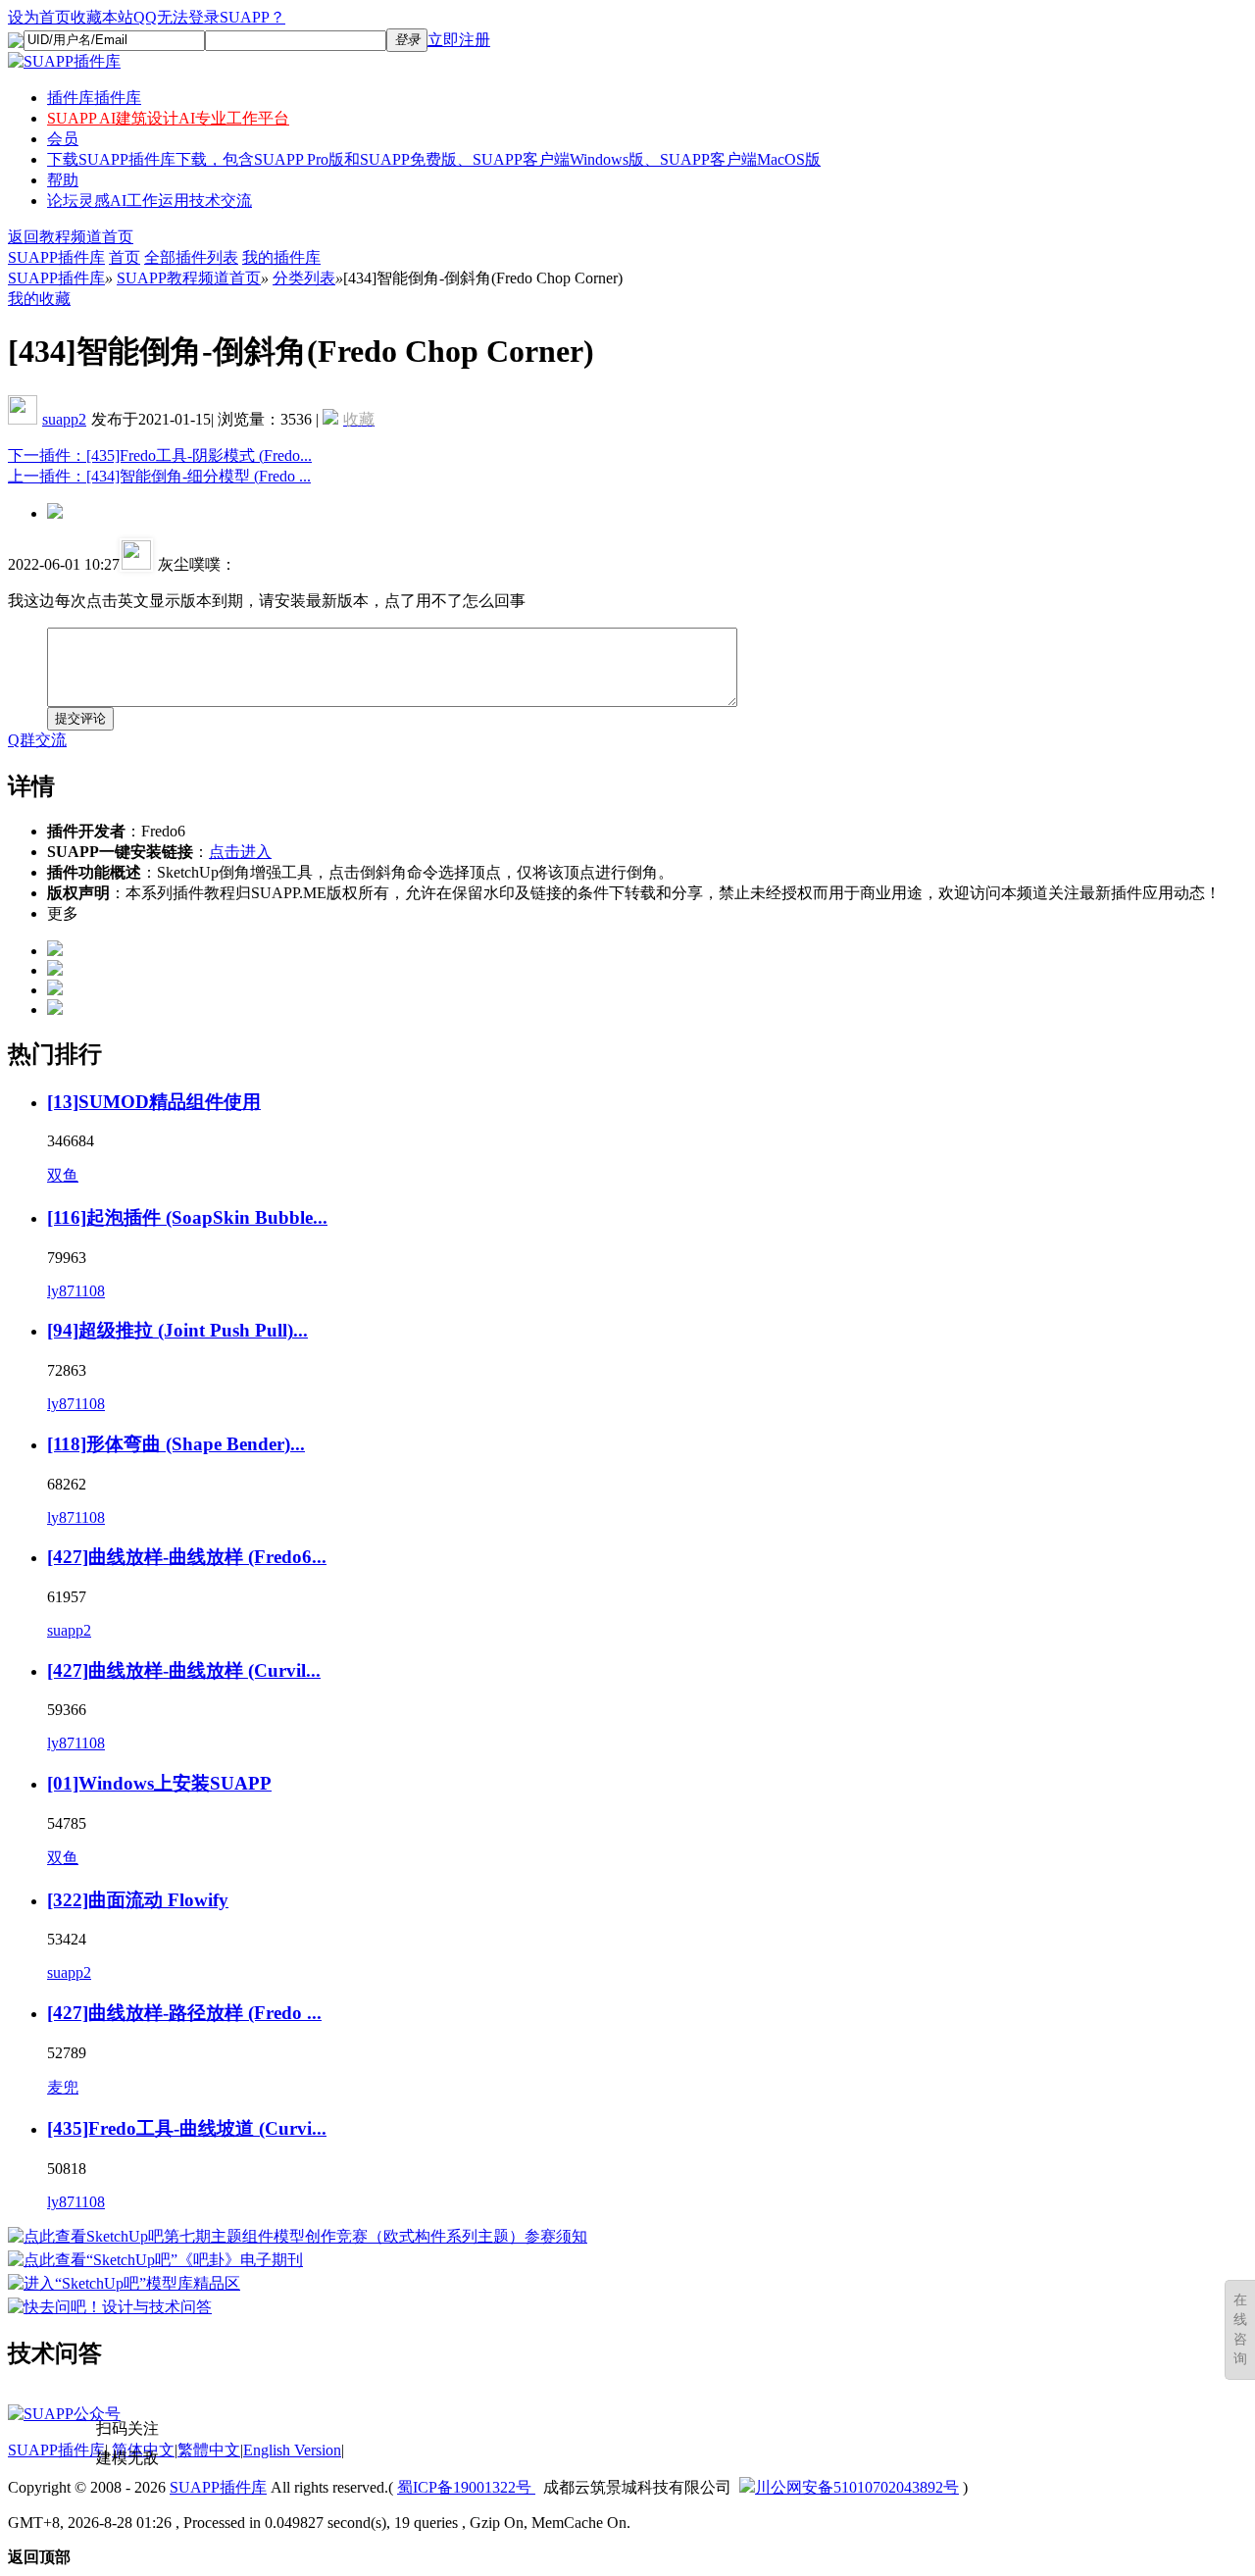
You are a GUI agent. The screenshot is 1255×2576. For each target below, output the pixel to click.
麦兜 (63, 2087)
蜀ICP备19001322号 (466, 2487)
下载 (434, 159)
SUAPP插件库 (56, 257)
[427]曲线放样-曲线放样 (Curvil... (184, 1670)
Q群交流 (37, 740)
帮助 (63, 180)
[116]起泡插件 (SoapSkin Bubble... (187, 1217)
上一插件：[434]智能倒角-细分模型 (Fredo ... (159, 476)
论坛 (150, 201)
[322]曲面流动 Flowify (138, 1900)
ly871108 (76, 1291)
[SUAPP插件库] (64, 61)
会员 (63, 139)
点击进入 (240, 852)
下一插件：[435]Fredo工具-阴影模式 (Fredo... (160, 455)
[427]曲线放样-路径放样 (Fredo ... (184, 2013)
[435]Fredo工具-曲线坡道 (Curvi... (187, 2128)
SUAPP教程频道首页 (189, 278)
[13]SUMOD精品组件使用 (154, 1102)
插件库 (94, 98)
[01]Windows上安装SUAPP (159, 1783)
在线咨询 (1240, 2329)
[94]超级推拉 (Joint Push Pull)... (177, 1330)
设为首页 (39, 17)
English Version (292, 2450)
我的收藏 (39, 299)
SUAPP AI (168, 118)
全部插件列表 (191, 257)
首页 (125, 257)
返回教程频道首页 (71, 237)
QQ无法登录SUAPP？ (209, 17)
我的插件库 (281, 257)
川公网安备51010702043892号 (857, 2487)
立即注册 (459, 40)
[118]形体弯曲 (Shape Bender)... (176, 1444)
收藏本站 (102, 17)
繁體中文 (209, 2450)
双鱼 (63, 1175)
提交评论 (80, 718)
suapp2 (64, 419)
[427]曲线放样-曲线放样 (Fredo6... (187, 1557)
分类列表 (304, 278)
